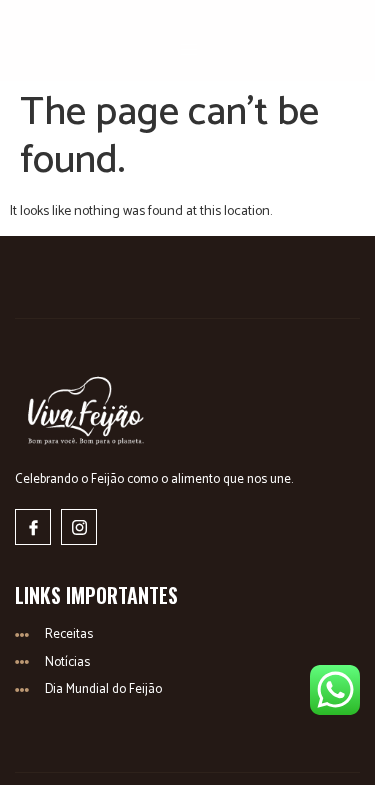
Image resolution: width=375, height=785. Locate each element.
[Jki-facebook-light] (33, 527)
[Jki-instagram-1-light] (79, 527)
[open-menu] (190, 50)
